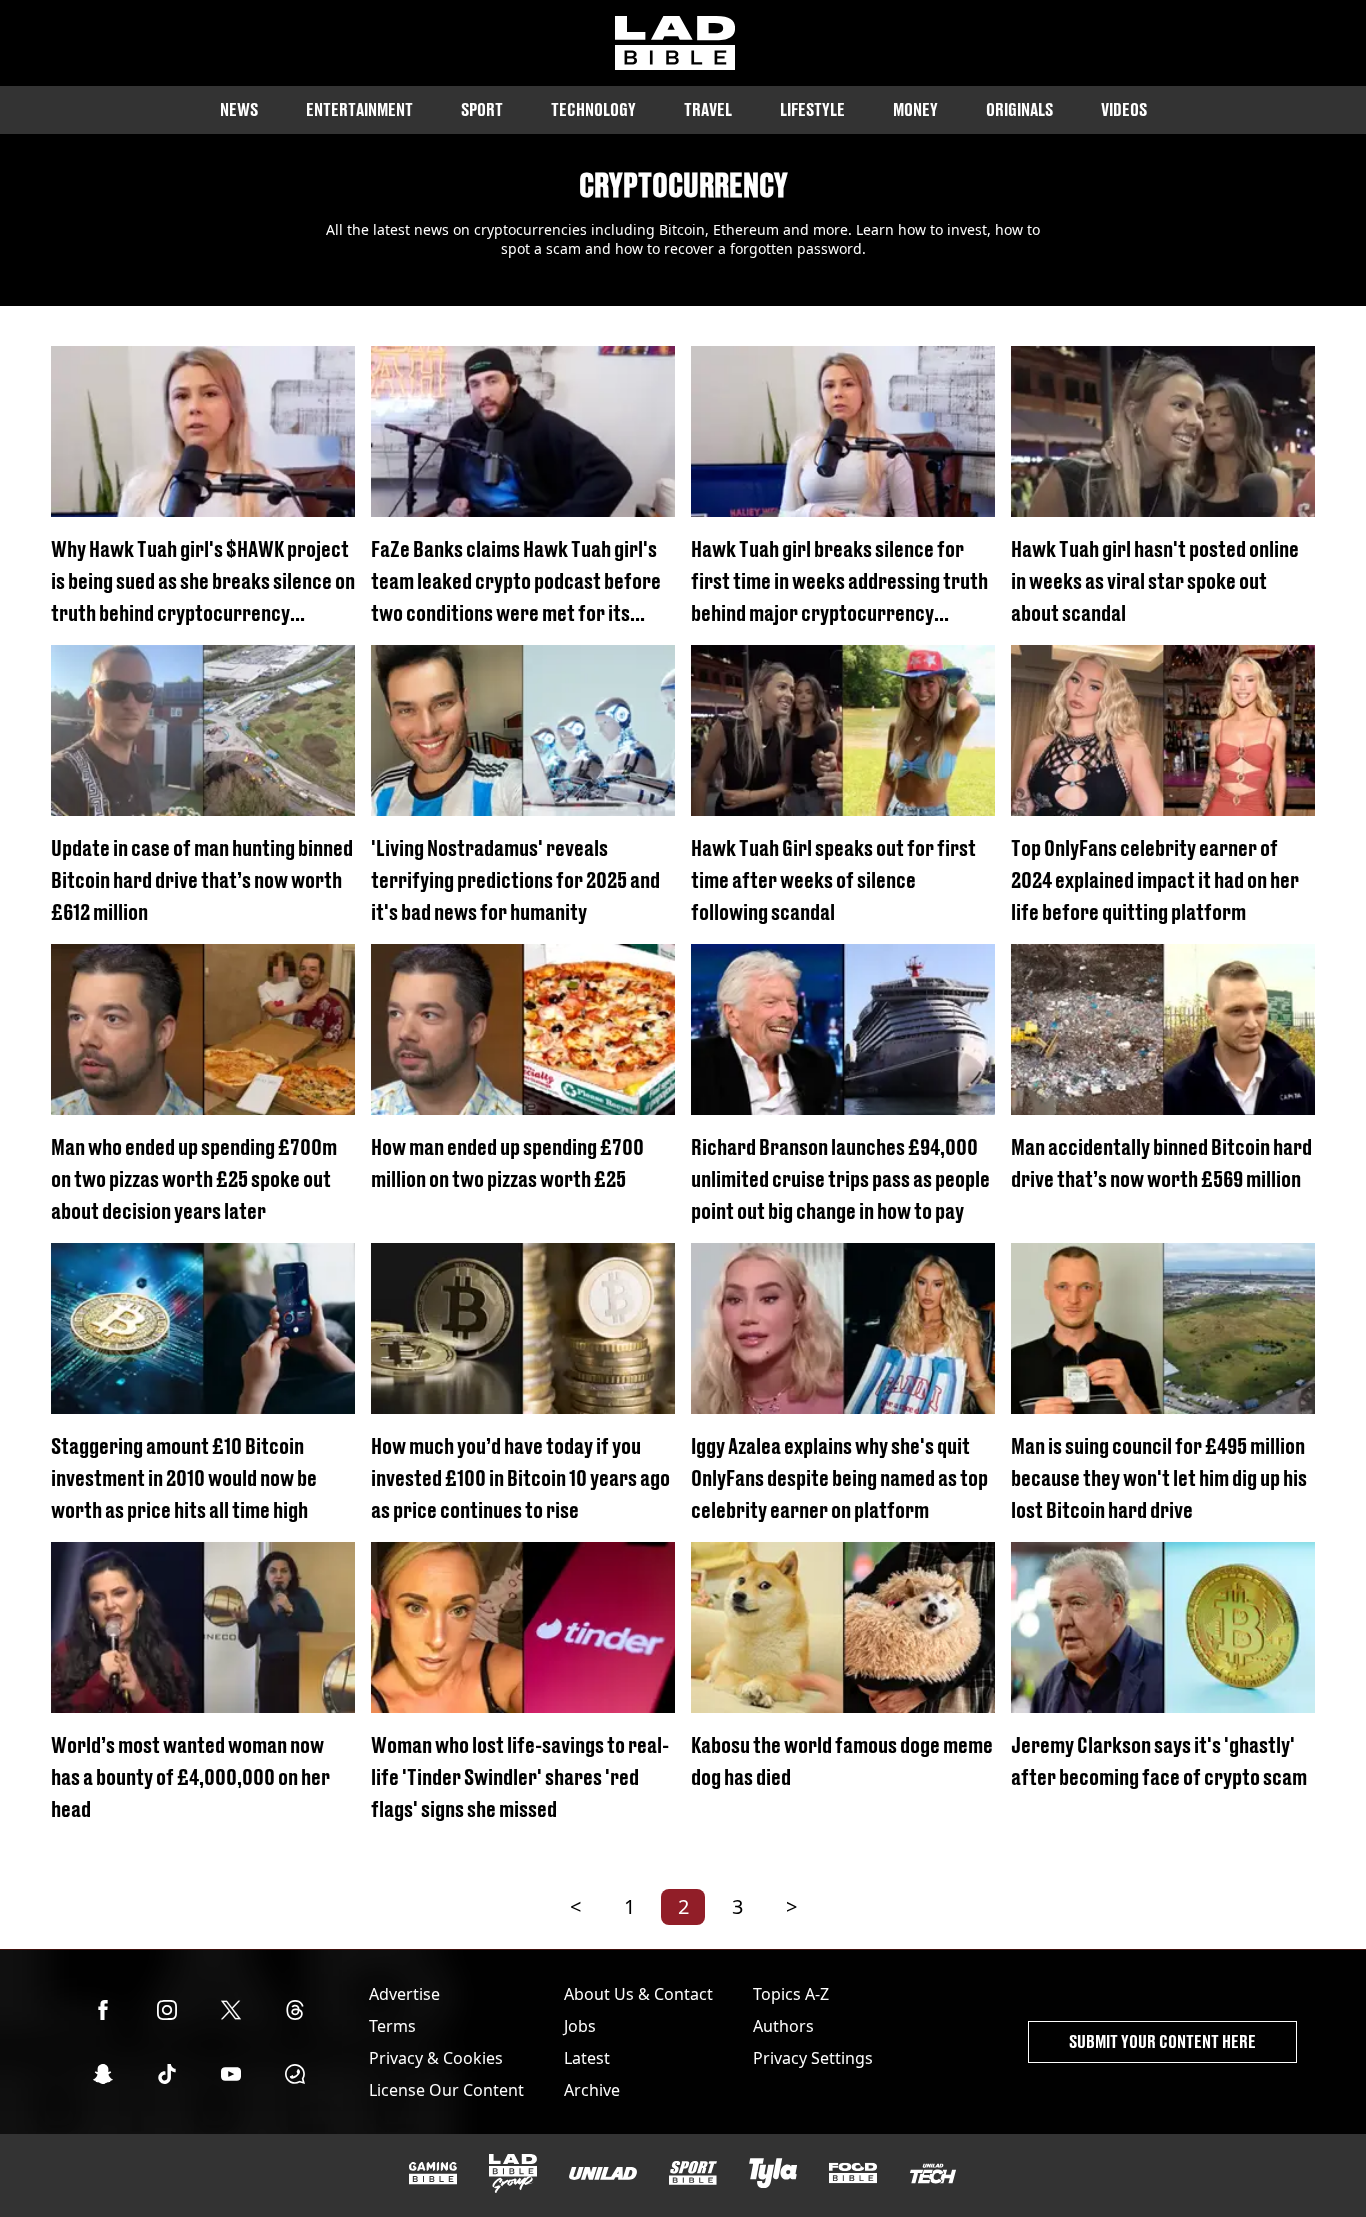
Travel (708, 109)
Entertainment (359, 109)
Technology (593, 109)
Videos (1124, 109)
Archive (592, 2090)
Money (915, 109)
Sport (482, 109)
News (239, 109)
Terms (392, 2026)
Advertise (404, 1994)
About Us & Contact (638, 1994)
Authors (783, 2026)
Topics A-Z (791, 1994)
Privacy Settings (813, 2058)
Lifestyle (812, 109)
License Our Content (446, 2090)
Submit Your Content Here (1162, 2041)
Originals (1019, 109)
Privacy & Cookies (436, 2058)
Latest (587, 2058)
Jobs (580, 2026)
